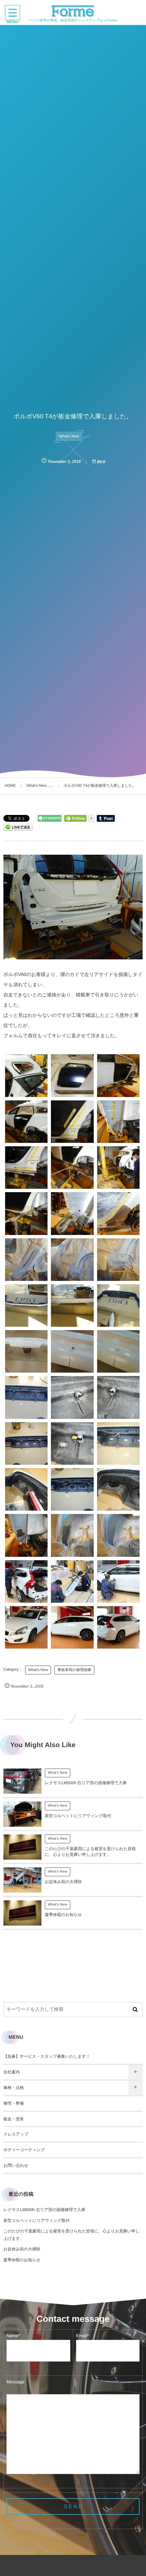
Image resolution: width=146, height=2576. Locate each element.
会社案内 (12, 2072)
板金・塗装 (14, 2119)
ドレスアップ (16, 2134)
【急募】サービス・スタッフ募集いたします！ (47, 2056)
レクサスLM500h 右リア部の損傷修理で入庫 (86, 1783)
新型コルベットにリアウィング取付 (78, 1816)
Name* (13, 2336)
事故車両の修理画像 (74, 1670)
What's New (69, 436)
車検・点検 (14, 2088)
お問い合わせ (16, 2165)
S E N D (73, 2507)
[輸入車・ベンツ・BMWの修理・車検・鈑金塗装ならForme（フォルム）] (73, 11)
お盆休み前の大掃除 (63, 1882)
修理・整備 (14, 2103)
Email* (83, 2336)
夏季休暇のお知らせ (63, 1915)
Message (15, 2382)
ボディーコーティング (24, 2150)
